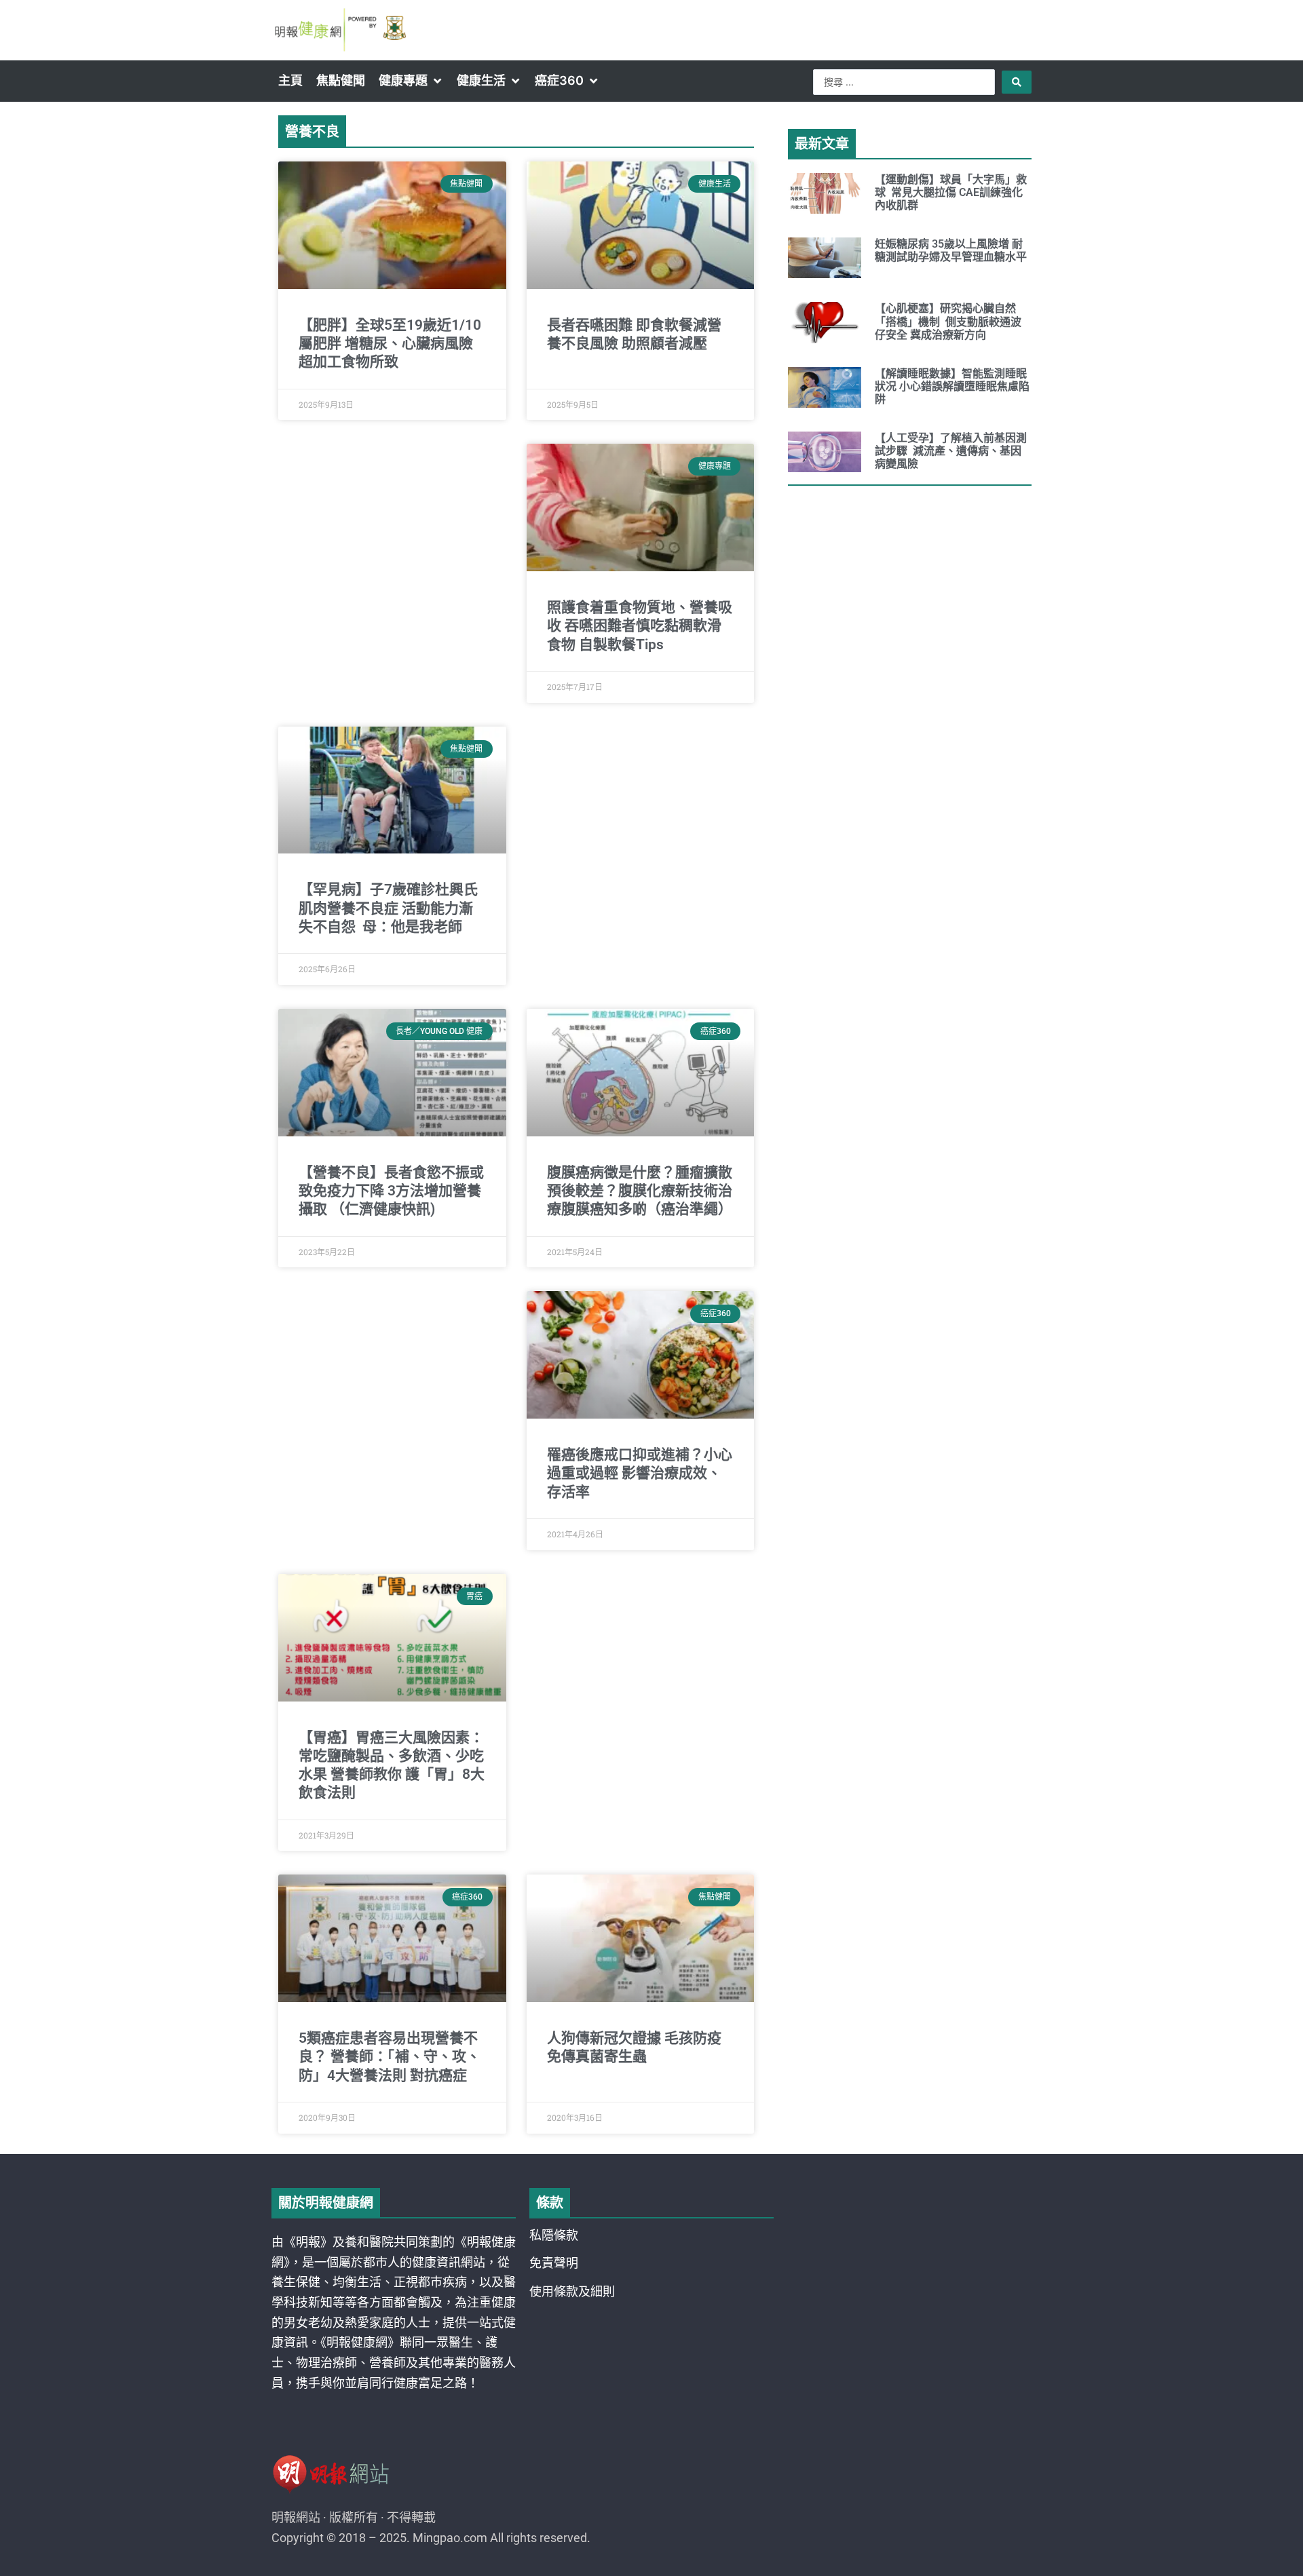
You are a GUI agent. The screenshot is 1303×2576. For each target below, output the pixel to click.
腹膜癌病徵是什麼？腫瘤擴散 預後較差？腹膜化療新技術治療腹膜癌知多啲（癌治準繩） (640, 1191)
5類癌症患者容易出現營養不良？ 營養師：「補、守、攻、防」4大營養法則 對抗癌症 (390, 2057)
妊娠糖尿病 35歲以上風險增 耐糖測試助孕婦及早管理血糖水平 (951, 250)
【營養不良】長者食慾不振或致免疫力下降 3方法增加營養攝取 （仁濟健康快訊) (391, 1191)
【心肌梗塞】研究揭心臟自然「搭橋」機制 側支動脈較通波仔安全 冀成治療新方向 (948, 321)
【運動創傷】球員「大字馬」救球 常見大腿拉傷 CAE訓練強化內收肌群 (951, 192)
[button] (411, 81)
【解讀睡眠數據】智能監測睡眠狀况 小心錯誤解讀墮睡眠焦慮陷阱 (952, 386)
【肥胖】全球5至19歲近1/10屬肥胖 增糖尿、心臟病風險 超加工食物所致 (390, 344)
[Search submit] (1017, 82)
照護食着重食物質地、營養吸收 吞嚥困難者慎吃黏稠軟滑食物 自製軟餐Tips (640, 626)
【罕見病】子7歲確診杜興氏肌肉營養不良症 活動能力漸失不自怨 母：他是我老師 (388, 908)
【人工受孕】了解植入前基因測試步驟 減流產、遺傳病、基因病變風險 (951, 451)
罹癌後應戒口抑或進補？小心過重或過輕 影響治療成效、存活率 (640, 1473)
